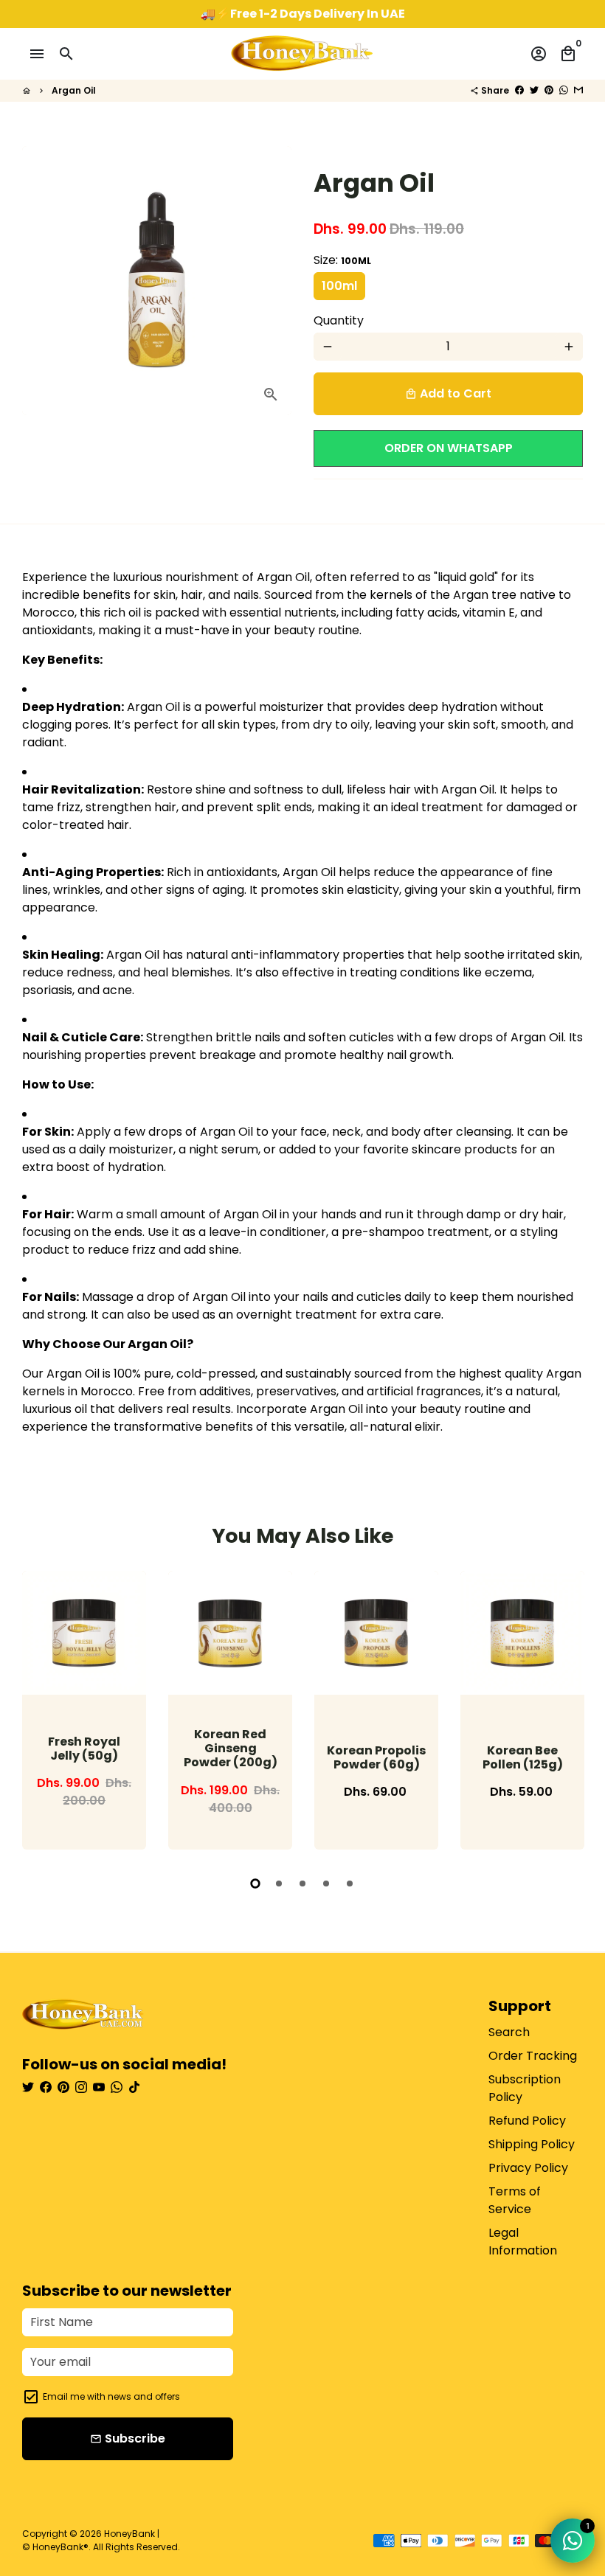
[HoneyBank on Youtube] (99, 2087)
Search (509, 2032)
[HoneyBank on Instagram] (81, 2087)
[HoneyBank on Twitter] (28, 2087)
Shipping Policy (532, 2144)
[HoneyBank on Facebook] (46, 2087)
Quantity (339, 320)
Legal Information (523, 2242)
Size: (342, 260)
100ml (339, 286)
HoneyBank (129, 2534)
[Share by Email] (578, 90)
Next (568, 1713)
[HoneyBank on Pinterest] (63, 2087)
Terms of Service (515, 2200)
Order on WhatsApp (449, 448)
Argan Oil (74, 90)
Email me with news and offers (111, 2396)
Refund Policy (527, 2121)
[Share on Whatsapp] (564, 90)
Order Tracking (533, 2056)
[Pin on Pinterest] (549, 90)
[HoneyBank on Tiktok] (134, 2087)
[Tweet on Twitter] (534, 90)
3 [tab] (302, 1884)
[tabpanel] (84, 1710)
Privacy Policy (528, 2168)
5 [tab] (350, 1884)
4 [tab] (326, 1884)
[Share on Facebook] (519, 90)
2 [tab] (279, 1884)
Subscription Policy (525, 2088)
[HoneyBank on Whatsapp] (117, 2087)
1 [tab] (255, 1884)
